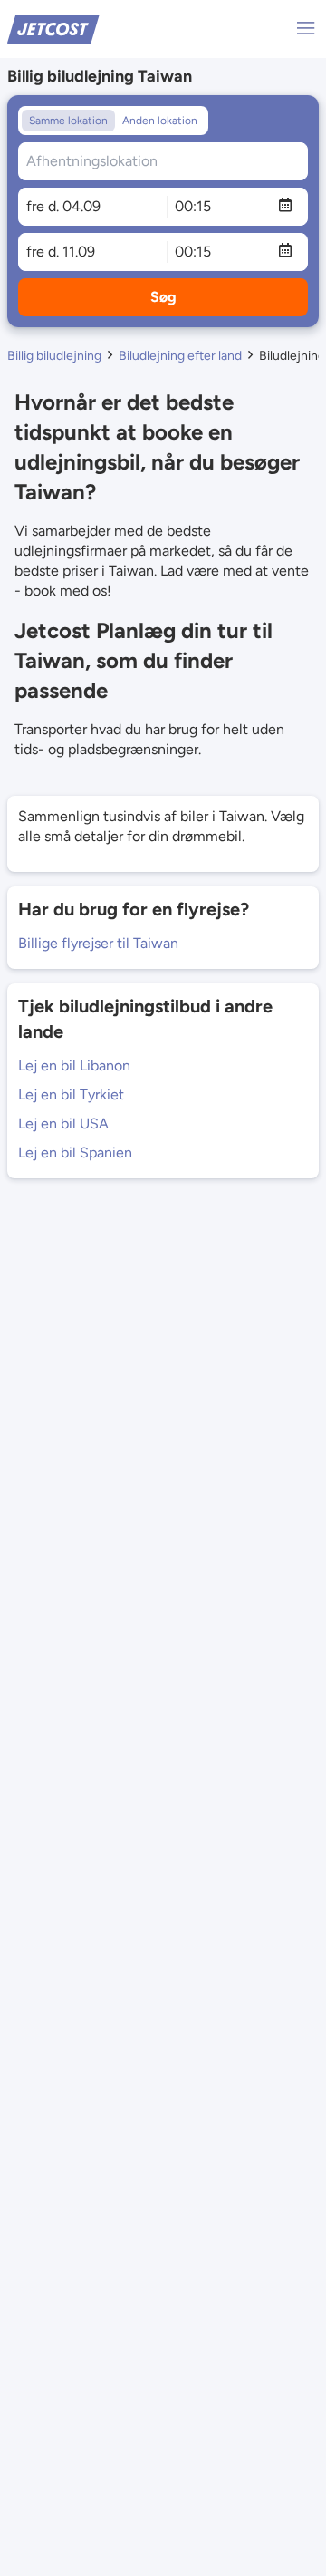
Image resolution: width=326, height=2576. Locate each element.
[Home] (53, 28)
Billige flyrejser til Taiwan (98, 943)
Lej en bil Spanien (75, 1152)
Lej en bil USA (63, 1123)
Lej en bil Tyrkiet (71, 1094)
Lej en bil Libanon (74, 1065)
